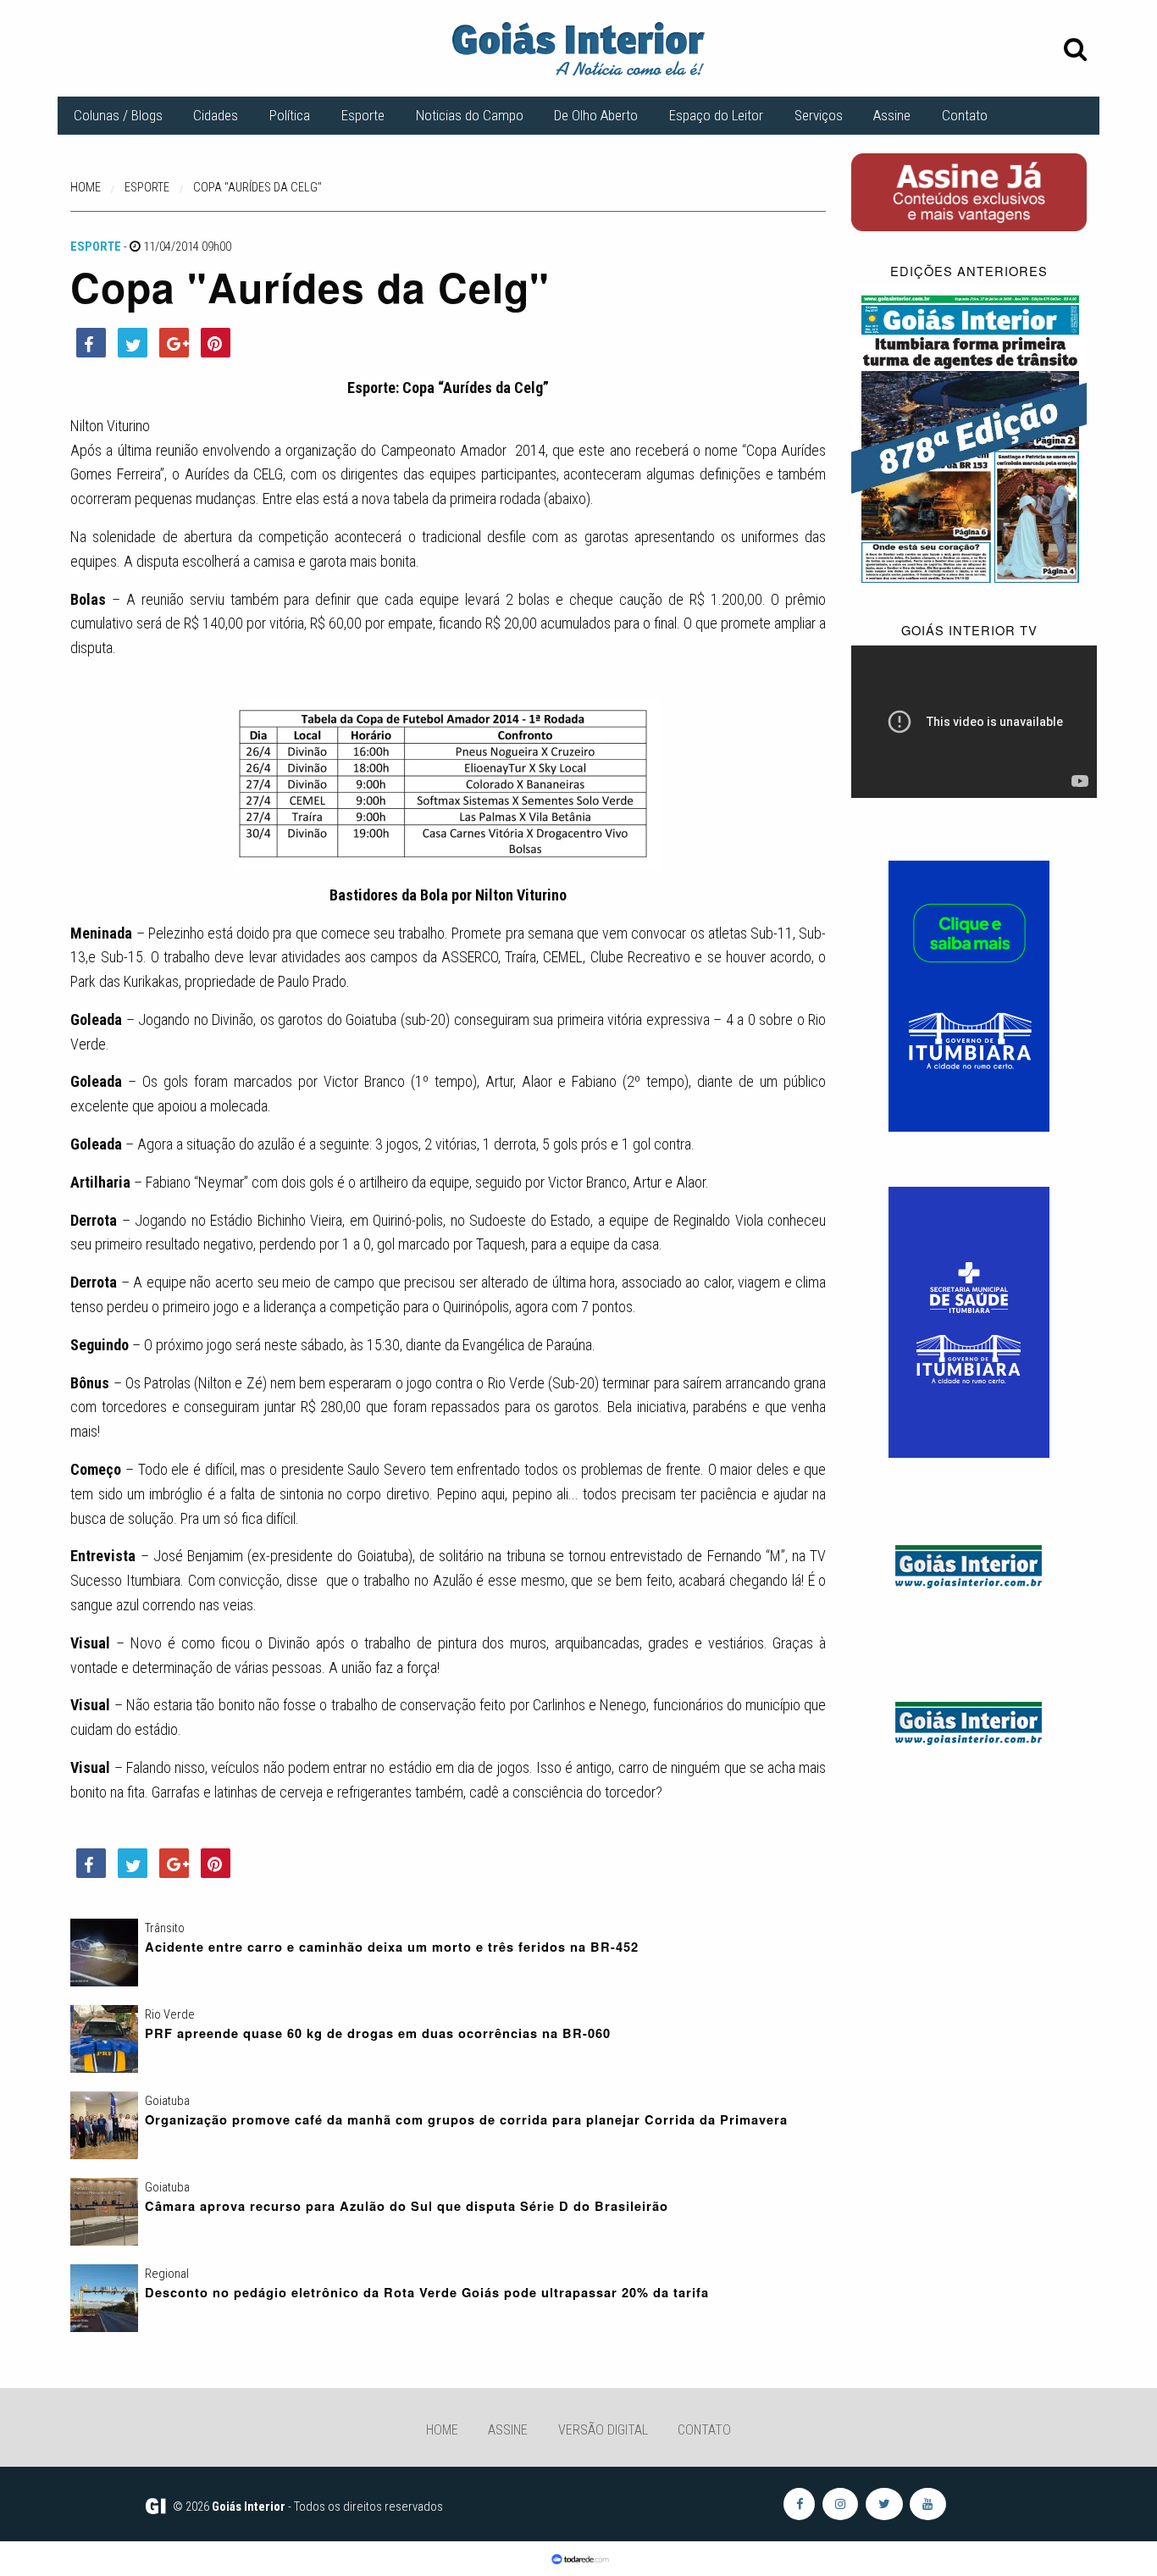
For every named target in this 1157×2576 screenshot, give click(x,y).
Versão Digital (603, 2430)
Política (290, 115)
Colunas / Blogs (118, 115)
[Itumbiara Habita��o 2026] (969, 995)
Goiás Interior (249, 2507)
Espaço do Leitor (716, 115)
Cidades (216, 115)
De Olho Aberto (596, 115)
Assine (892, 115)
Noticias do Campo (470, 115)
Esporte (363, 115)
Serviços (819, 115)
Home (442, 2430)
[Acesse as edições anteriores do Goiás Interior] (969, 438)
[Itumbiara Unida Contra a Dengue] (969, 1321)
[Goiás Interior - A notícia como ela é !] (578, 47)
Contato (965, 115)
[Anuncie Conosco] (969, 1563)
